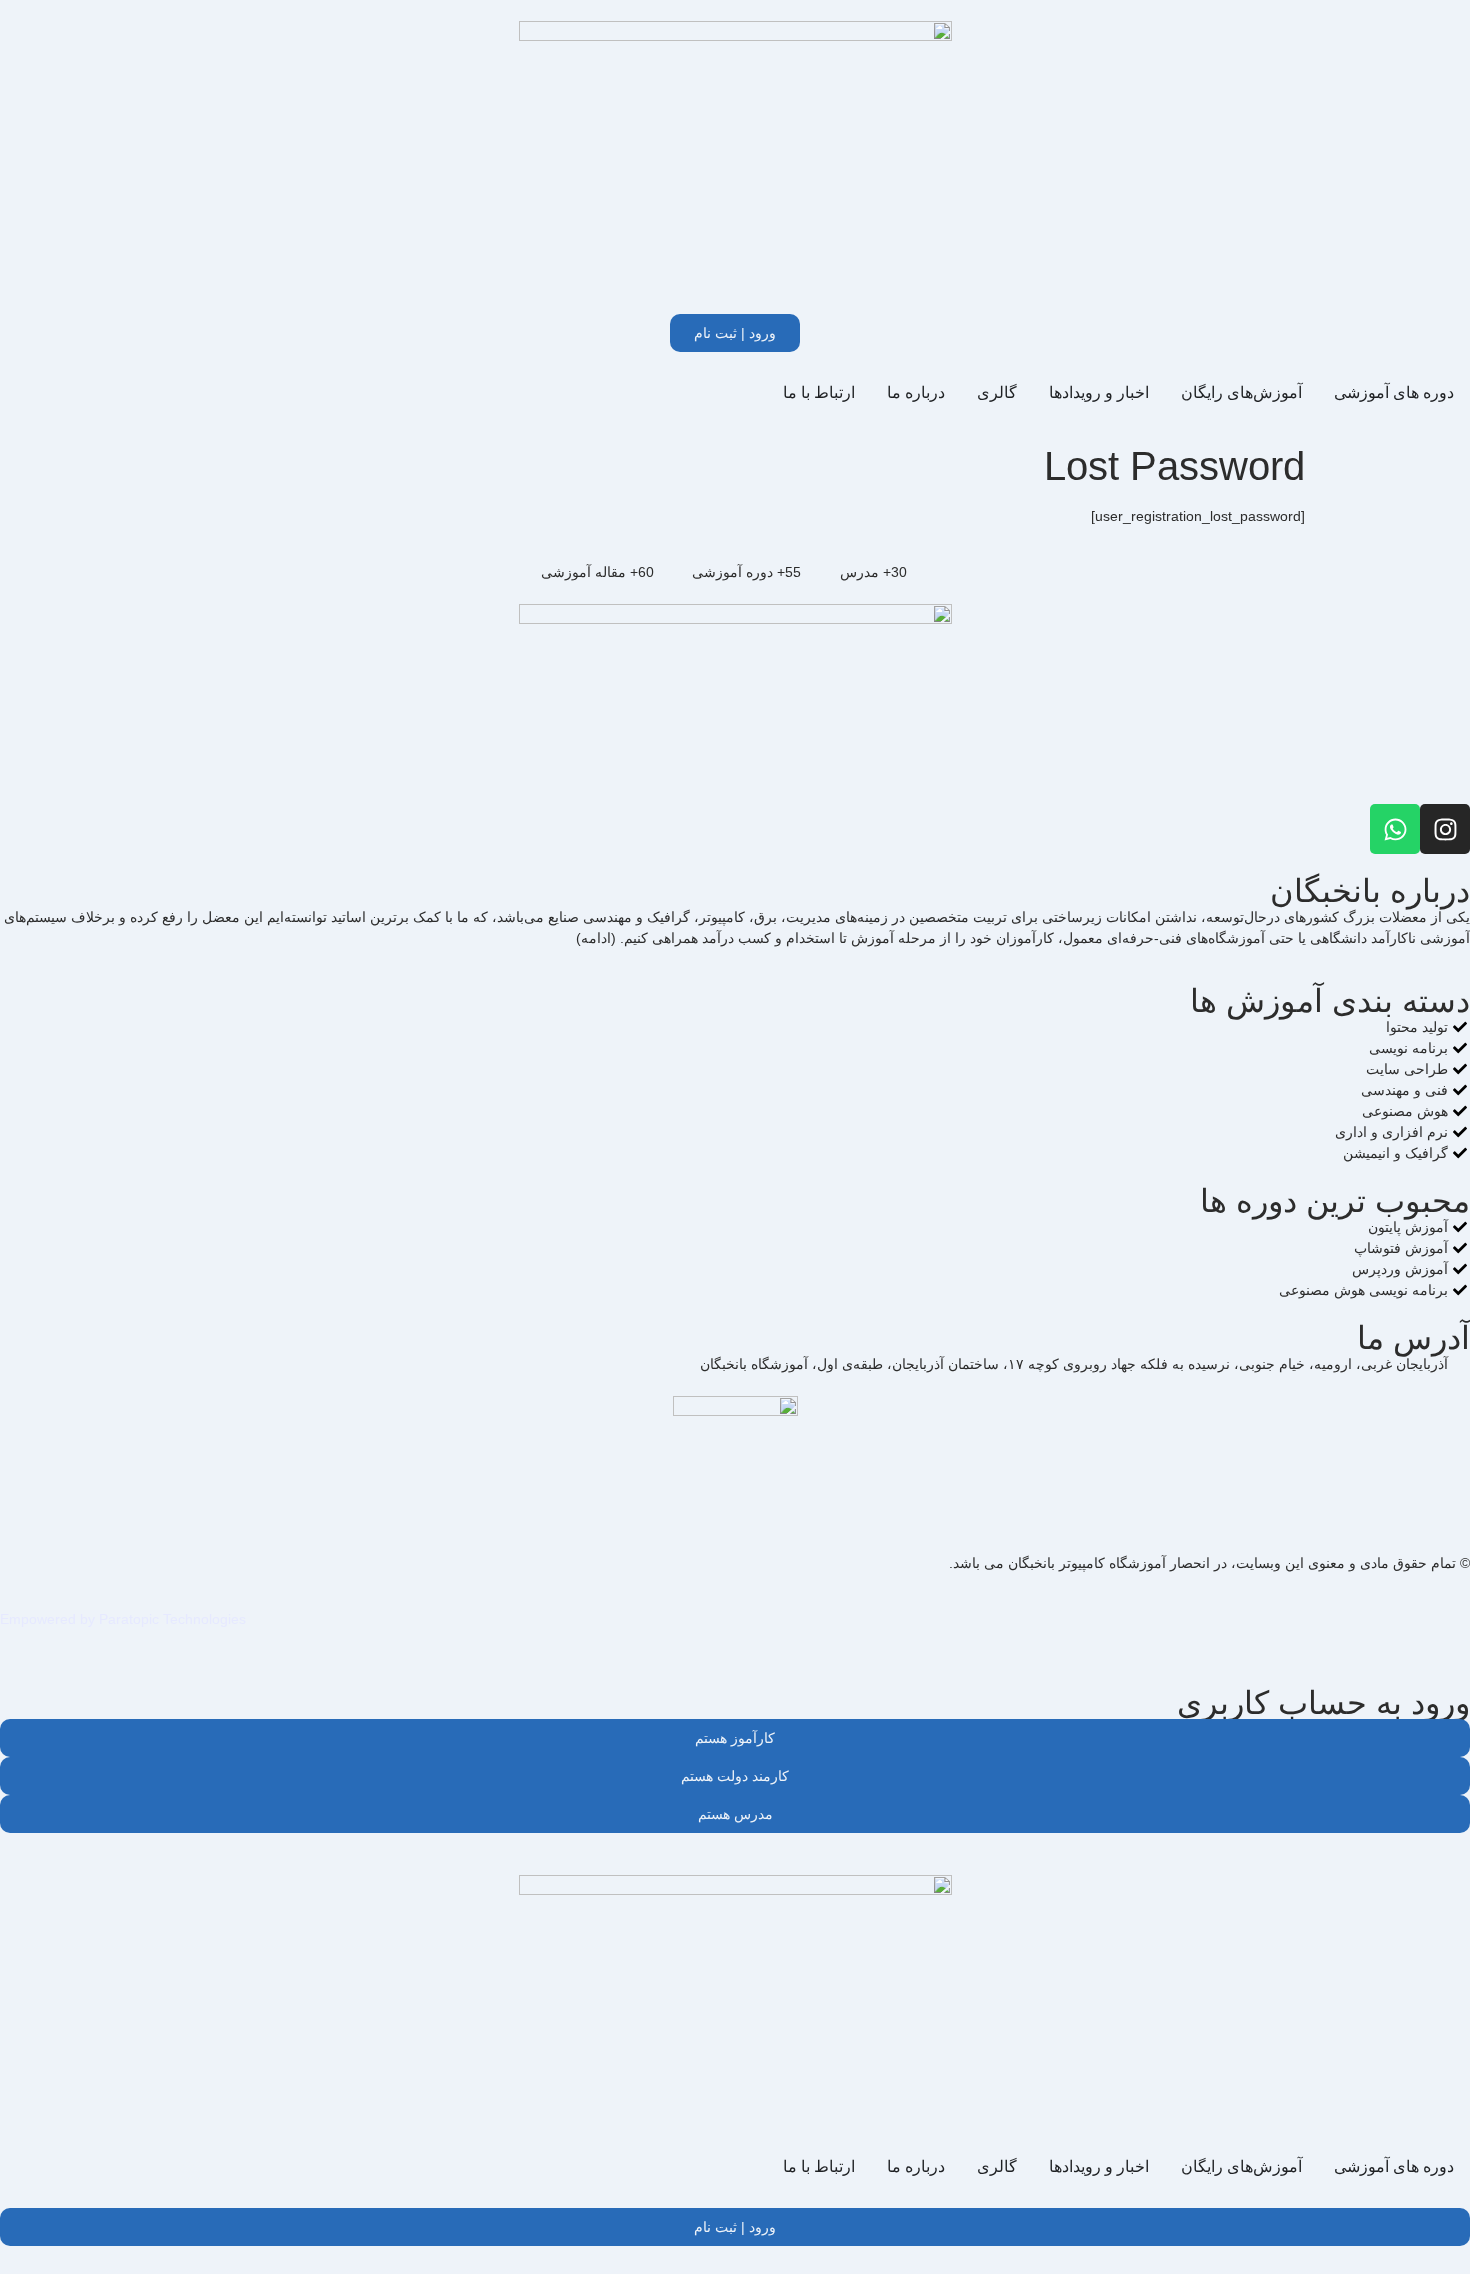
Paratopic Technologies (172, 1619)
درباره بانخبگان (1370, 891)
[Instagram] (1445, 829)
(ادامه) (596, 938)
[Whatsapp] (1395, 829)
